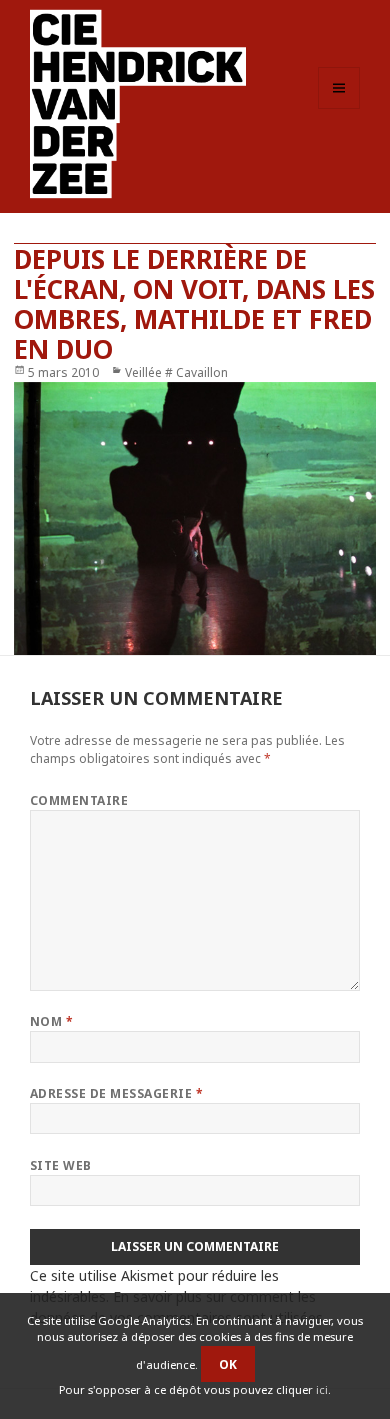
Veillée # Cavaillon (176, 372)
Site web (61, 1165)
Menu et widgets (339, 108)
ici (322, 1389)
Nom (51, 1021)
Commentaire (79, 800)
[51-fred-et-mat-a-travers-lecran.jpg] (195, 518)
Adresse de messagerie (116, 1093)
